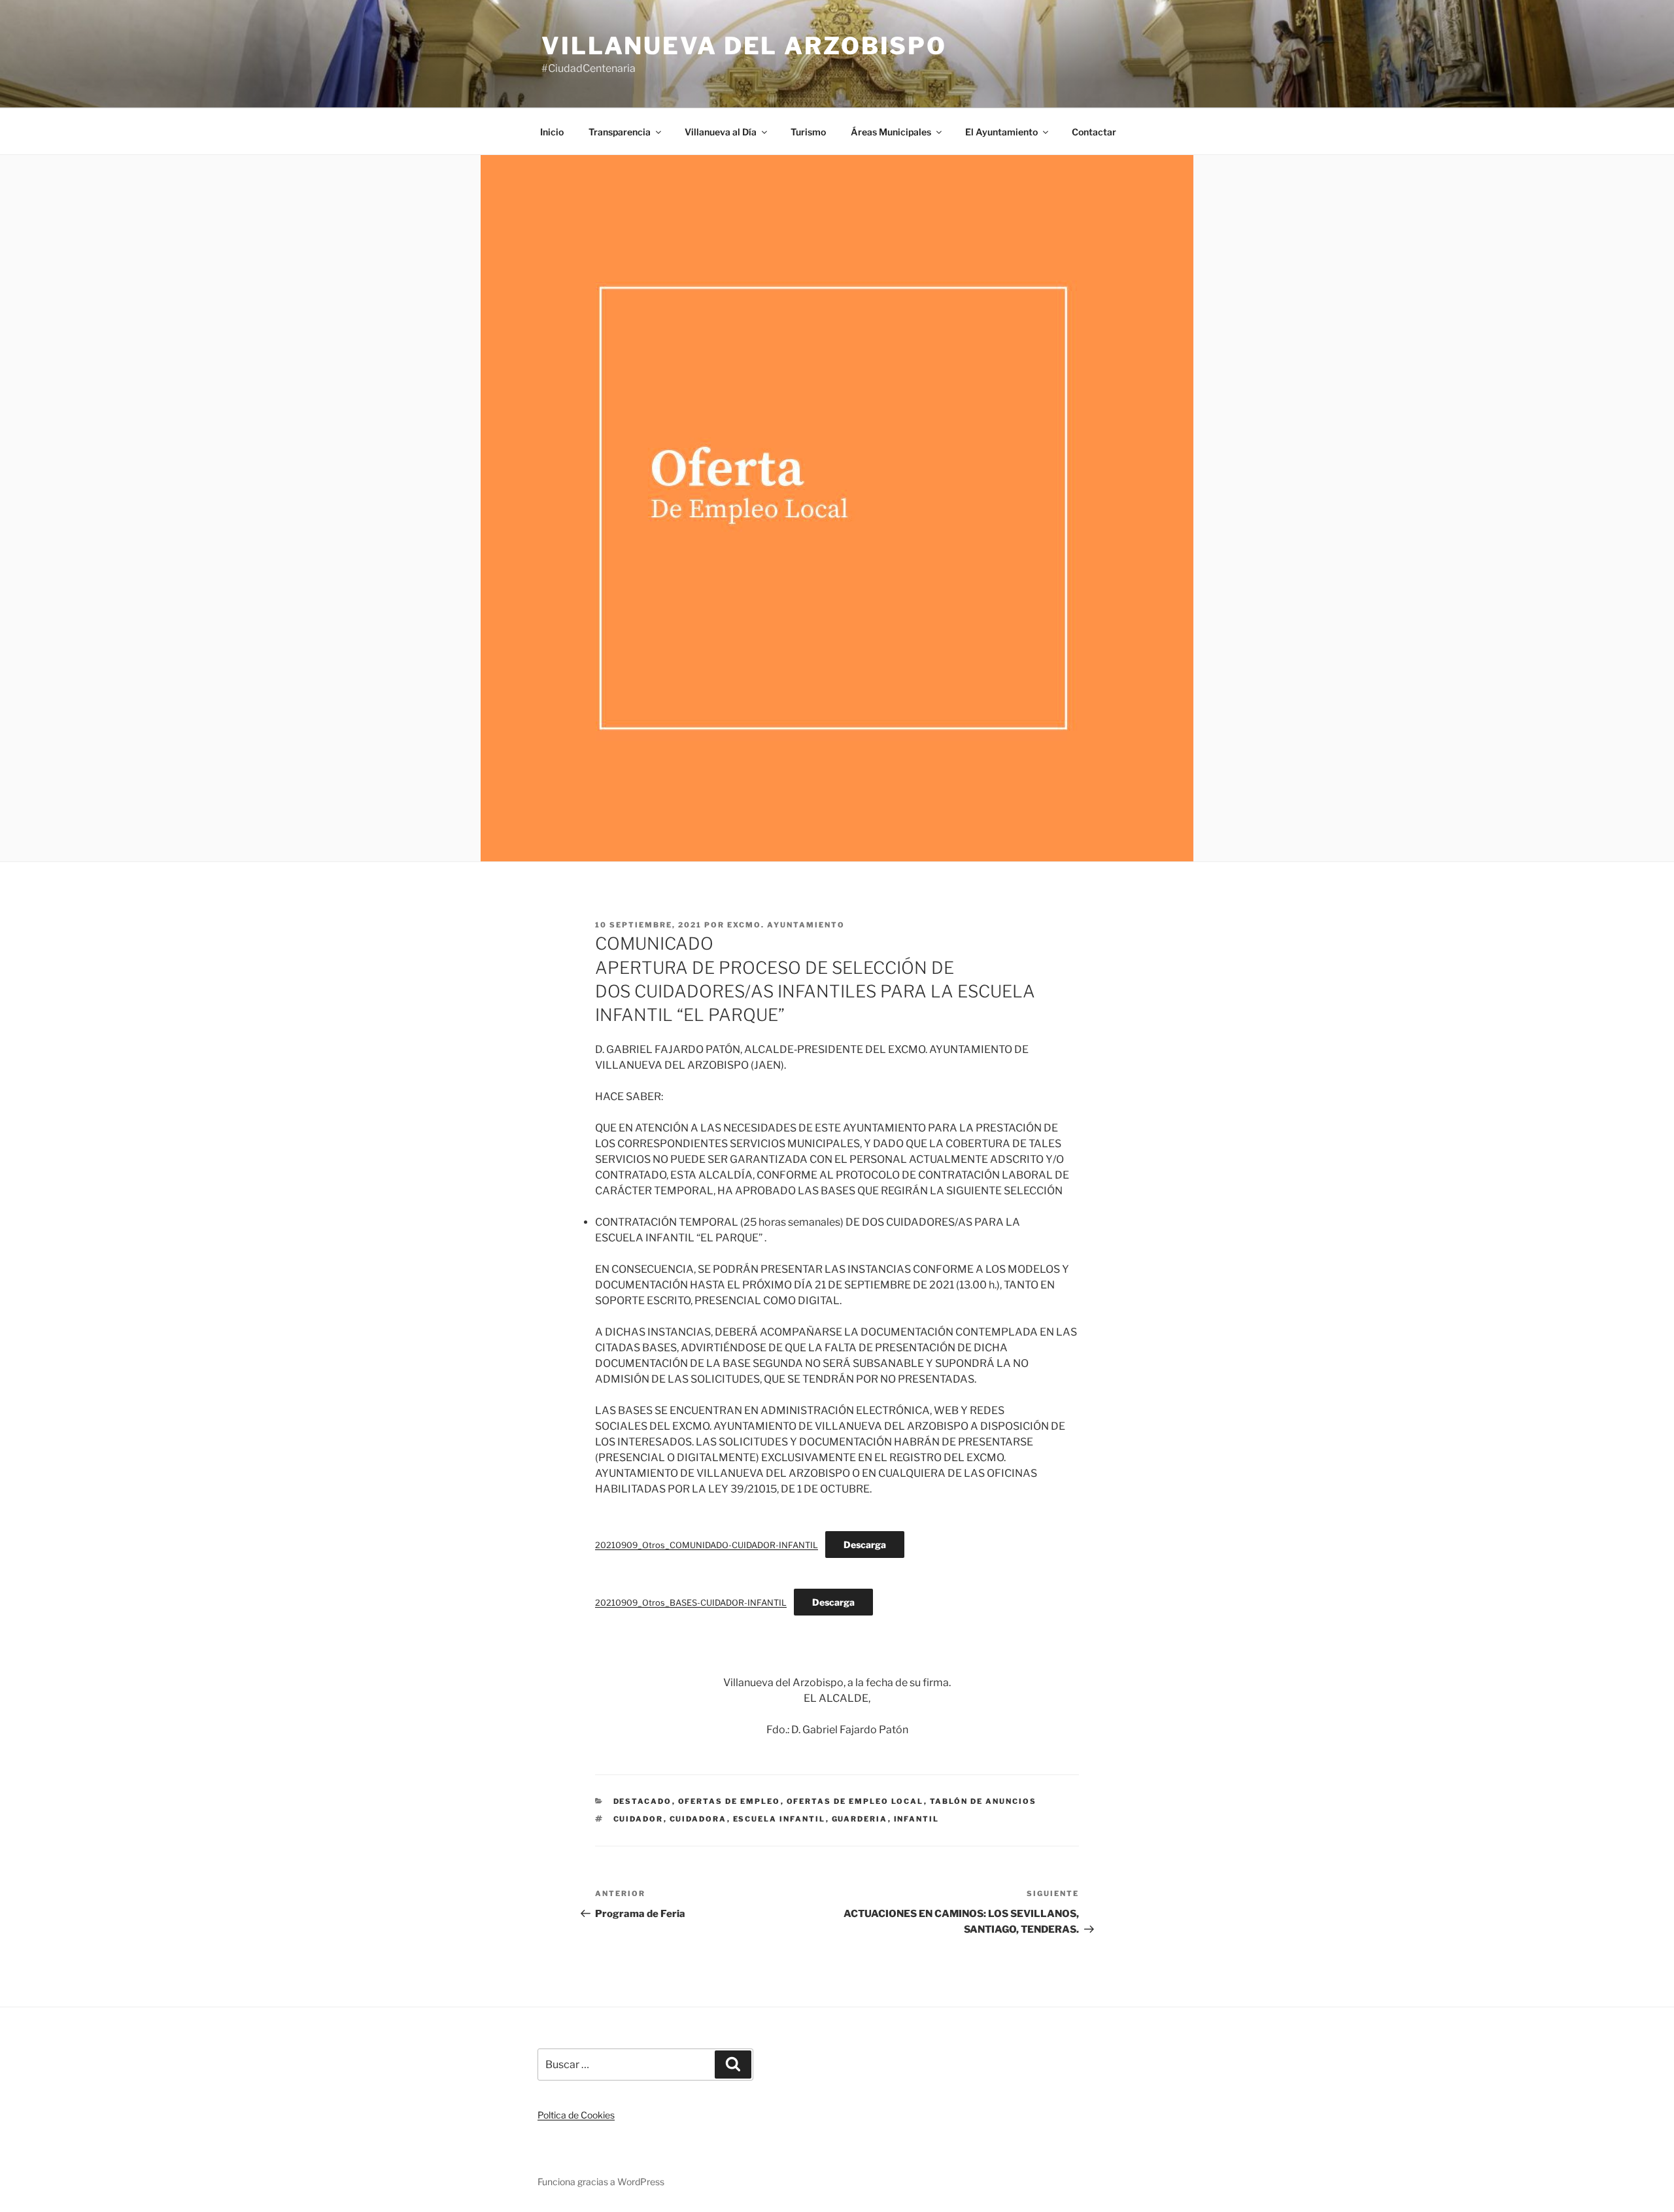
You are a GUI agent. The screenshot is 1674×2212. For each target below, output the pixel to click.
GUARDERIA (860, 1819)
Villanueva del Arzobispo (744, 46)
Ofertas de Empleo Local (855, 1801)
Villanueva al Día (721, 132)
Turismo (808, 132)
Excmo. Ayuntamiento (786, 925)
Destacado (643, 1801)
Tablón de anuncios (983, 1801)
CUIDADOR (639, 1819)
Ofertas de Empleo (729, 1801)
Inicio (552, 132)
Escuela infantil (779, 1819)
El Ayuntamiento (1001, 132)
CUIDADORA (698, 1819)
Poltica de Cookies (576, 2115)
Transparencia (620, 132)
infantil (917, 1819)
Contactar (1094, 132)
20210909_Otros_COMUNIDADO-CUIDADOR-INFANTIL (707, 1545)
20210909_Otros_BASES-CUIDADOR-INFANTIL (691, 1603)
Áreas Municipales (891, 132)
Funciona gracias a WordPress (601, 2182)
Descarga (865, 1545)
